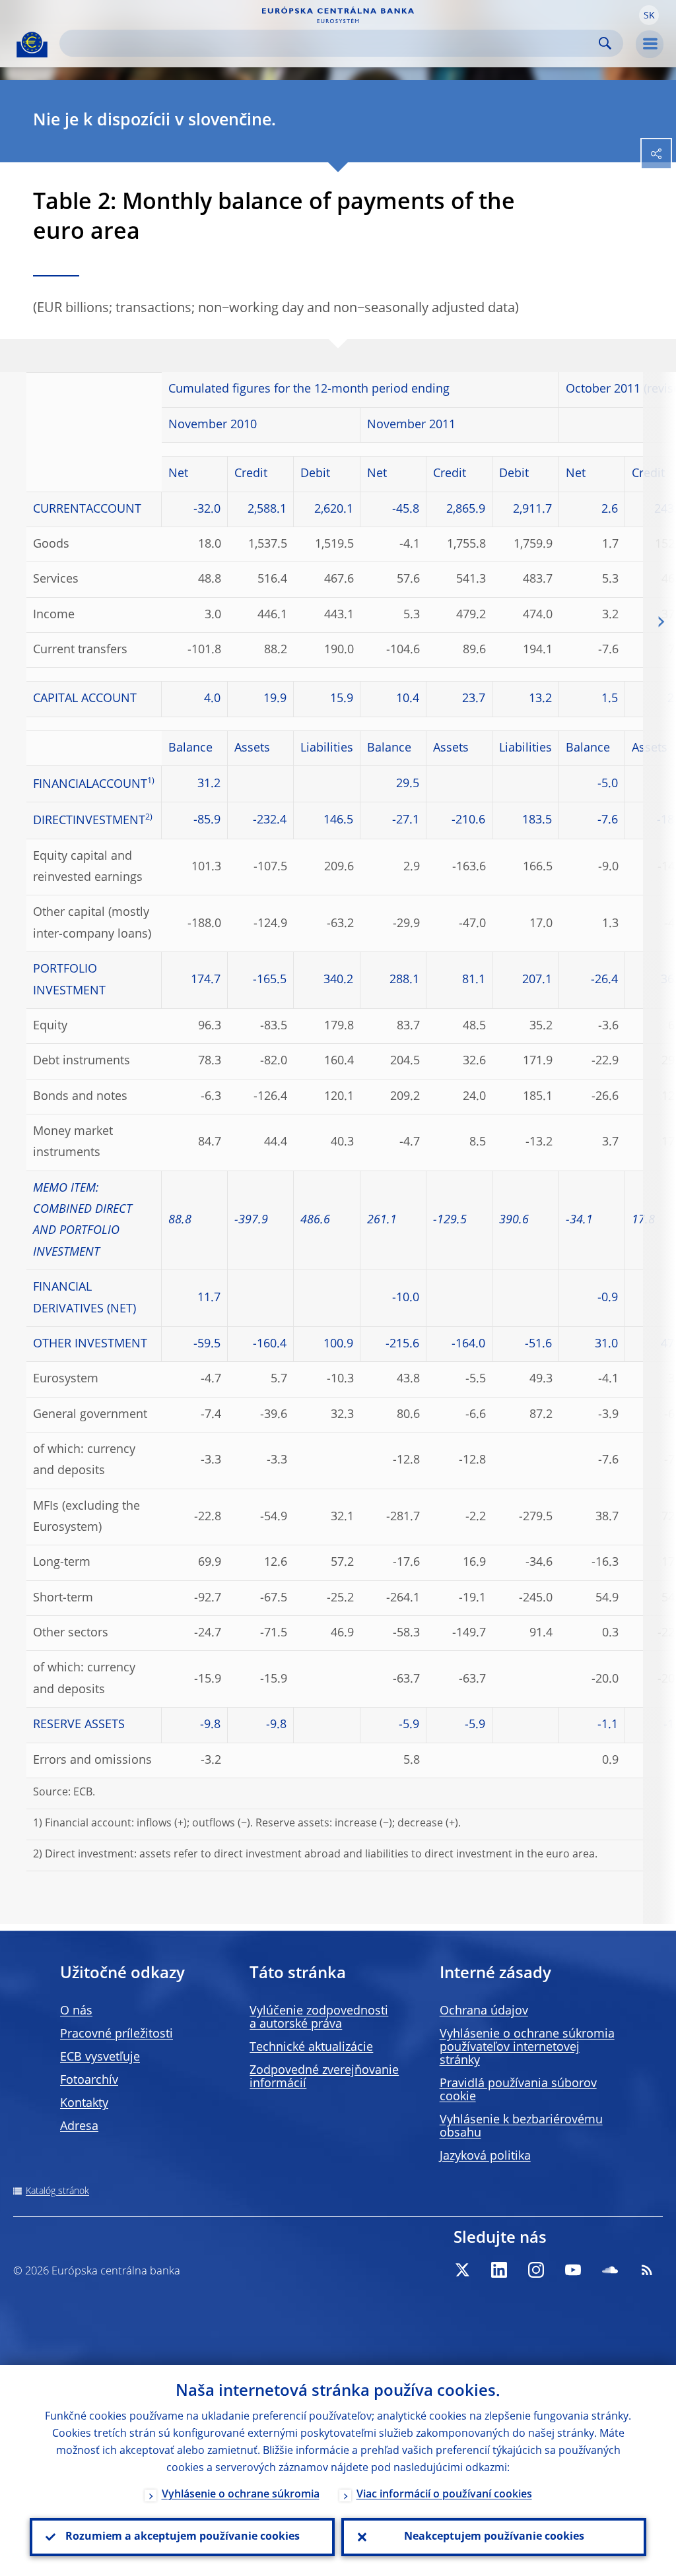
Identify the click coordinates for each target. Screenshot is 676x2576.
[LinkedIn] (499, 2270)
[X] (462, 2270)
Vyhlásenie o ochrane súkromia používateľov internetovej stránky (527, 2047)
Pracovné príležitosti (117, 2034)
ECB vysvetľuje (100, 2057)
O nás (76, 2011)
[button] (649, 15)
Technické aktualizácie (311, 2047)
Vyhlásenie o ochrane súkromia (241, 2495)
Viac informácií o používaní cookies (444, 2495)
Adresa (79, 2127)
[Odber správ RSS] (647, 2270)
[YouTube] (573, 2270)
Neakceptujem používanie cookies (494, 2537)
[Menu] (650, 44)
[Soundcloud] (610, 2270)
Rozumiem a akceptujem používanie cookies (183, 2537)
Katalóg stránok (57, 2191)
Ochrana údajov (484, 2011)
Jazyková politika (485, 2156)
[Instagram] (536, 2270)
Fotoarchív (89, 2080)
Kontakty (84, 2104)
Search (605, 43)
